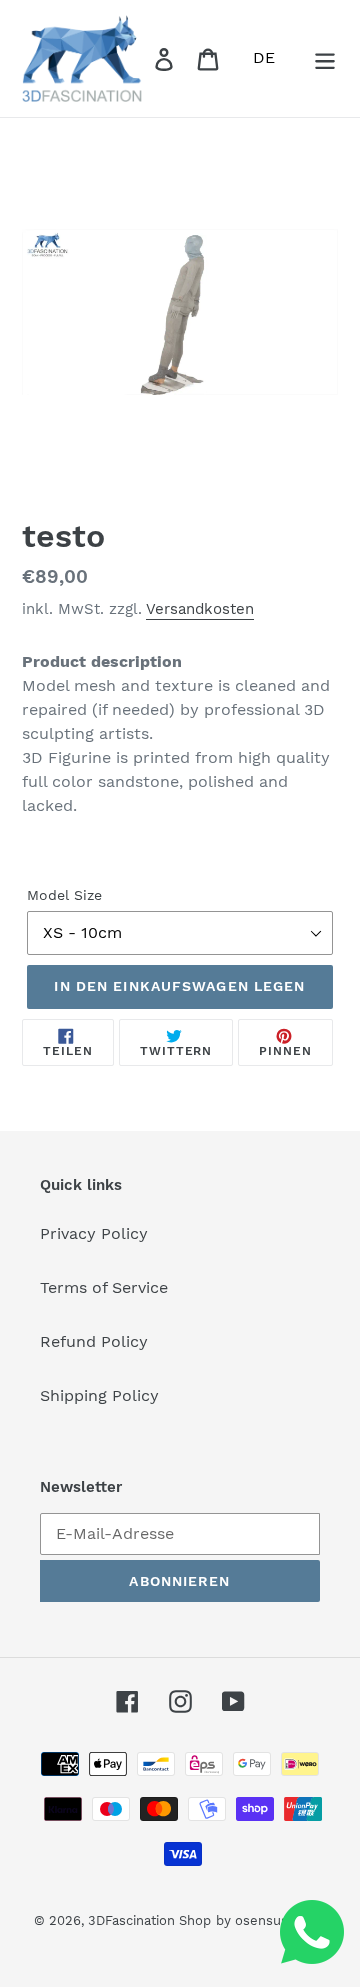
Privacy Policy (94, 1233)
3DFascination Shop (149, 1920)
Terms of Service (104, 1287)
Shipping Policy (99, 1395)
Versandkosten (200, 609)
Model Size (64, 895)
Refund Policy (94, 1341)
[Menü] (325, 58)
